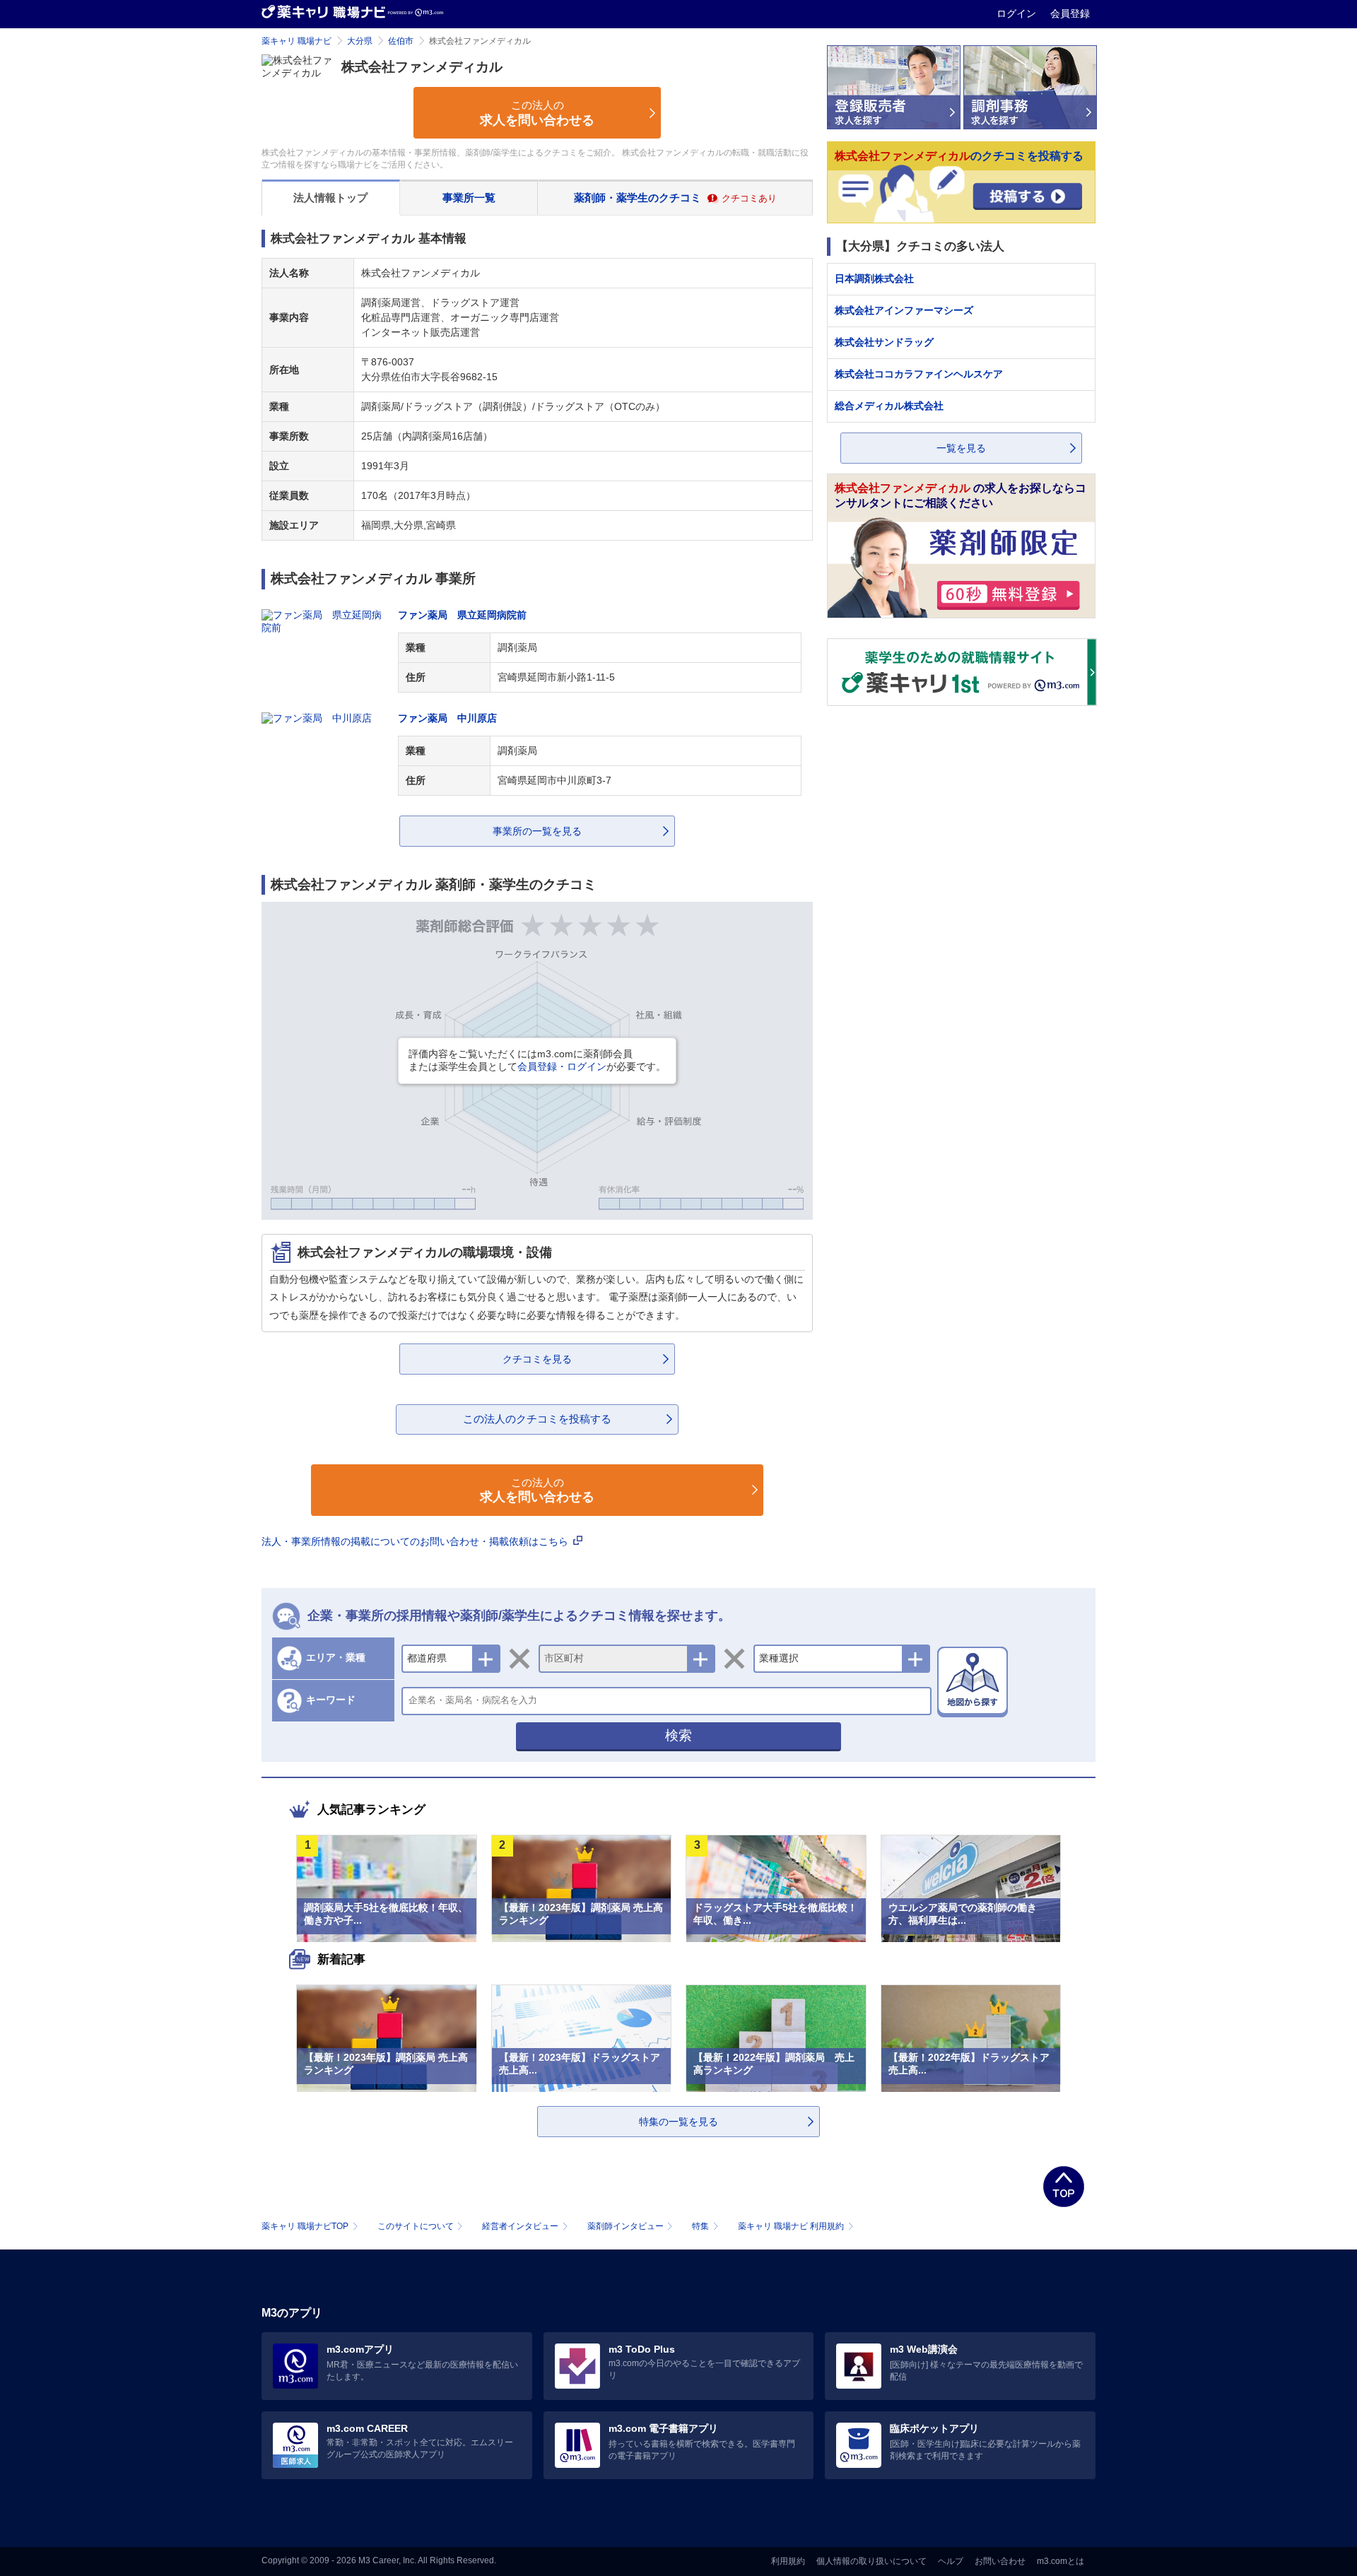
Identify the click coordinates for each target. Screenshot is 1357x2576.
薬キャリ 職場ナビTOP (305, 2226)
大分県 (360, 41)
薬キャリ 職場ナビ (296, 41)
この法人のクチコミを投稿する (537, 1419)
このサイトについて (416, 2226)
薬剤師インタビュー (625, 2226)
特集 (700, 2226)
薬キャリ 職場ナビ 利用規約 (791, 2226)
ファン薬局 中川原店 (447, 718)
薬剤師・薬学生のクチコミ (675, 198)
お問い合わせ (1000, 2561)
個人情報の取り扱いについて (871, 2561)
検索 (678, 1735)
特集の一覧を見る (678, 2122)
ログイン (1018, 13)
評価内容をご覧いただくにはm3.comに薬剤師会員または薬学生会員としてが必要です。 (537, 1060)
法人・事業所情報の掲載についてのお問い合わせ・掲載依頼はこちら (416, 1541)
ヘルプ (951, 2561)
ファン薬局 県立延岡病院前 (462, 615)
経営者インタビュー (520, 2226)
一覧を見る (961, 448)
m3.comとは (1061, 2561)
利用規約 (788, 2561)
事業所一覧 (469, 198)
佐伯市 (401, 41)
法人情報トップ (330, 198)
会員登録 (1070, 13)
